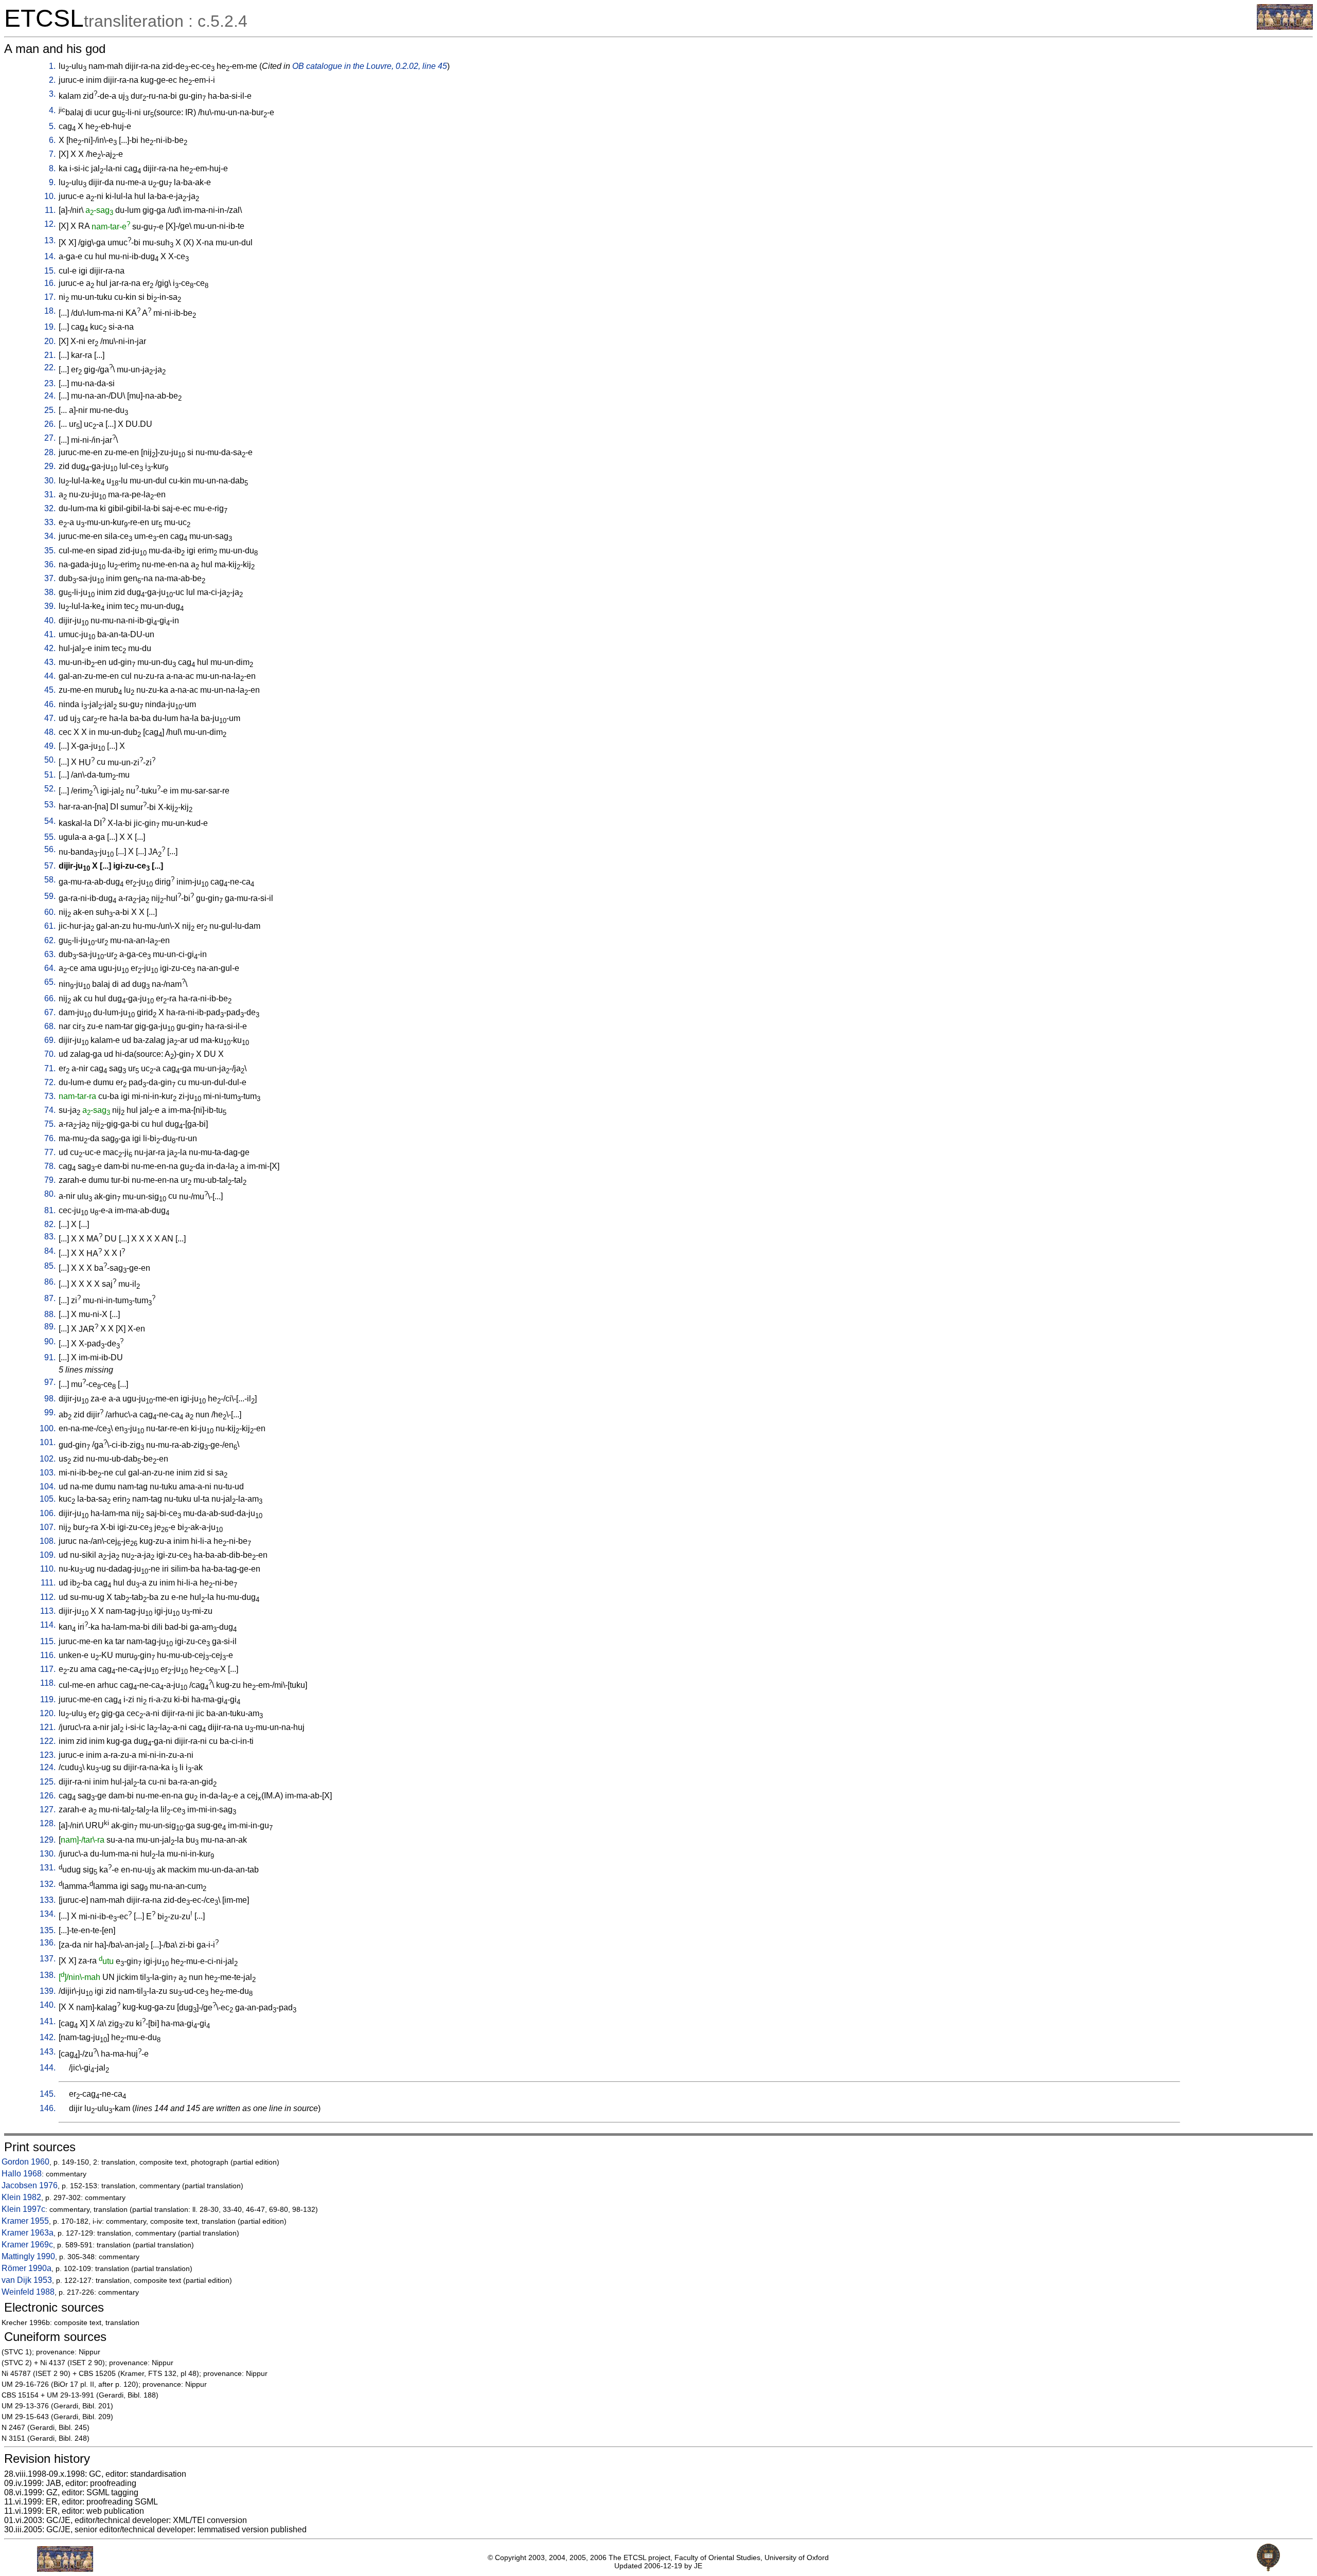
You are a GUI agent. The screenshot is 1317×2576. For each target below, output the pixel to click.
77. (50, 1152)
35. (50, 551)
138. (48, 1975)
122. (48, 1741)
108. (48, 1541)
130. (48, 1854)
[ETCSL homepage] (1285, 27)
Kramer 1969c (27, 2245)
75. (50, 1124)
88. (50, 1314)
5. (52, 126)
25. (50, 410)
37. (50, 578)
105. (48, 1499)
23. (50, 383)
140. (48, 2005)
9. (52, 182)
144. (48, 2068)
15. (50, 271)
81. (50, 1210)
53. (50, 805)
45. (50, 690)
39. (50, 606)
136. (48, 1943)
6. (52, 140)
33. (50, 522)
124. (48, 1767)
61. (50, 926)
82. (50, 1224)
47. (50, 718)
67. (50, 1012)
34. (50, 536)
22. (50, 367)
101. (48, 1442)
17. (50, 297)
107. (48, 1527)
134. (48, 1914)
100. (48, 1428)
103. (48, 1473)
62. (50, 940)
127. (48, 1809)
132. (48, 1884)
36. (50, 564)
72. (50, 1082)
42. (50, 648)
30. (50, 481)
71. (50, 1068)
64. (50, 968)
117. (48, 1669)
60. (50, 912)
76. (50, 1138)
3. (52, 94)
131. (48, 1868)
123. (48, 1755)
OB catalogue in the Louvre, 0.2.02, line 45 (370, 66)
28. (50, 452)
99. (50, 1412)
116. (48, 1655)
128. (48, 1823)
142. (48, 2037)
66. (50, 998)
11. (50, 210)
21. (50, 355)
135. (48, 1930)
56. (50, 849)
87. (50, 1298)
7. (52, 154)
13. (50, 240)
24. (50, 396)
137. (48, 1959)
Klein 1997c (23, 2209)
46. (50, 704)
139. (48, 1991)
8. (52, 168)
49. (50, 746)
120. (48, 1713)
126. (48, 1796)
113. (48, 1611)
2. (52, 80)
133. (48, 1900)
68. (50, 1026)
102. (48, 1459)
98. (50, 1399)
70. (50, 1054)
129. (48, 1840)
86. (50, 1282)
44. (50, 676)
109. (48, 1555)
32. (50, 508)
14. (50, 256)
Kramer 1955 (25, 2221)
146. (48, 2108)
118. (48, 1683)
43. (50, 662)
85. (50, 1266)
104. (48, 1487)
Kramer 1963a (28, 2233)
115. (48, 1641)
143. (48, 2052)
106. (48, 1513)
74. (50, 1110)
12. (50, 224)
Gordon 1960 (25, 2162)
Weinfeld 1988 (28, 2292)
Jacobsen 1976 (30, 2185)
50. (50, 760)
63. (50, 954)
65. (50, 982)
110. (48, 1569)
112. (48, 1597)
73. (50, 1096)
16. (50, 283)
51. (50, 775)
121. (48, 1727)
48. (50, 732)
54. (50, 821)
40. (50, 620)
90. (50, 1341)
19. (50, 327)
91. (50, 1357)
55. (50, 837)
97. (50, 1382)
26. (50, 424)
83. (50, 1237)
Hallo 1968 (22, 2174)
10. (50, 196)
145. (48, 2094)
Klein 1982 (21, 2197)
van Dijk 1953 (27, 2280)
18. (50, 311)
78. (50, 1166)
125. (48, 1782)
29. (50, 466)
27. (50, 438)
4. (52, 110)
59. (50, 896)
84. (50, 1251)
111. (48, 1583)
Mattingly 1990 (28, 2256)
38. (50, 592)
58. (50, 880)
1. (52, 66)
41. (50, 634)
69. (50, 1040)
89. (50, 1327)
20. (50, 341)
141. (48, 2021)
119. (48, 1699)
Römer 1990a (26, 2268)
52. (50, 789)
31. (50, 494)
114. (48, 1625)
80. (50, 1194)
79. (50, 1180)
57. (50, 866)
